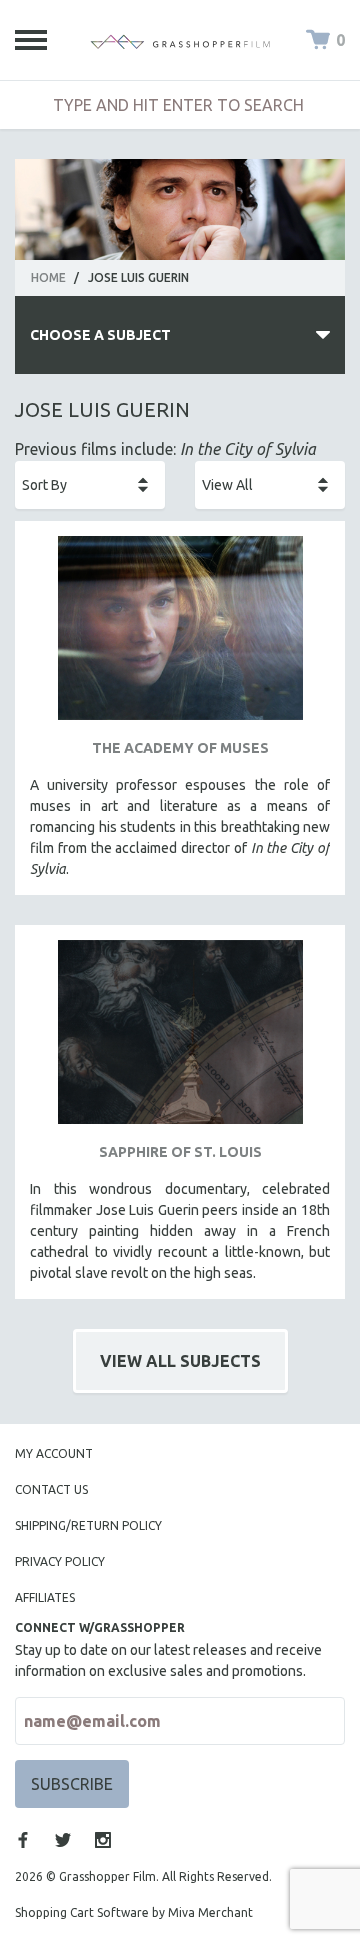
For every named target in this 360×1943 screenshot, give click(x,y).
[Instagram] (103, 1840)
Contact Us (51, 1489)
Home (48, 277)
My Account (54, 1453)
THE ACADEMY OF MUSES (180, 748)
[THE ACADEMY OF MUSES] (180, 635)
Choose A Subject (100, 335)
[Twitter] (63, 1840)
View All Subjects (180, 1361)
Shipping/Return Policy (88, 1525)
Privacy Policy (60, 1561)
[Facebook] (23, 1840)
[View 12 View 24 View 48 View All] (270, 485)
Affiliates (45, 1597)
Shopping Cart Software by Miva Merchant (134, 1912)
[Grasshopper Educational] (180, 40)
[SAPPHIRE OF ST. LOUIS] (180, 1039)
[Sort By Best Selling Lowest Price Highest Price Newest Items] (90, 485)
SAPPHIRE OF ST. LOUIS (180, 1152)
